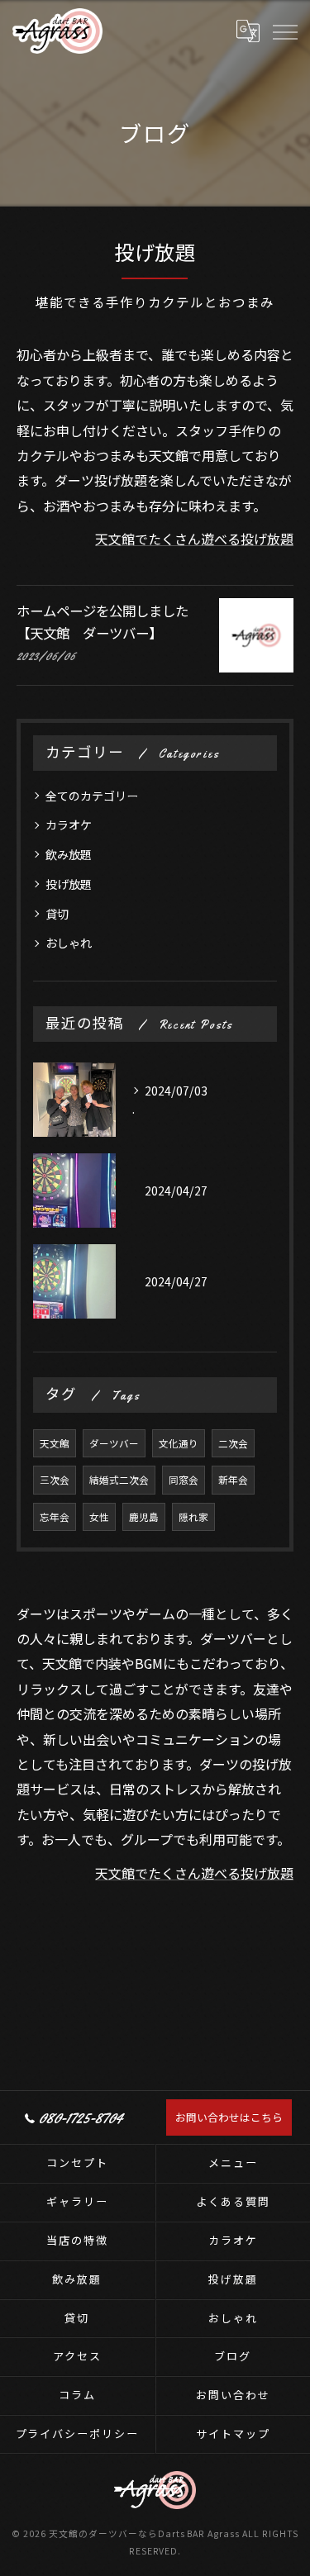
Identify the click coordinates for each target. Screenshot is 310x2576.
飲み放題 (69, 854)
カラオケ (69, 825)
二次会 (233, 1443)
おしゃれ (69, 943)
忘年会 (55, 1517)
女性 (99, 1517)
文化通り (179, 1443)
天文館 (55, 1443)
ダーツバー (114, 1443)
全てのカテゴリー (92, 796)
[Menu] (284, 31)
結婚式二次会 (119, 1480)
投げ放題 (69, 884)
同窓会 (184, 1480)
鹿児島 (144, 1517)
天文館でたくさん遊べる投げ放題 (194, 539)
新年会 (233, 1480)
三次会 (55, 1480)
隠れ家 (193, 1517)
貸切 (57, 914)
